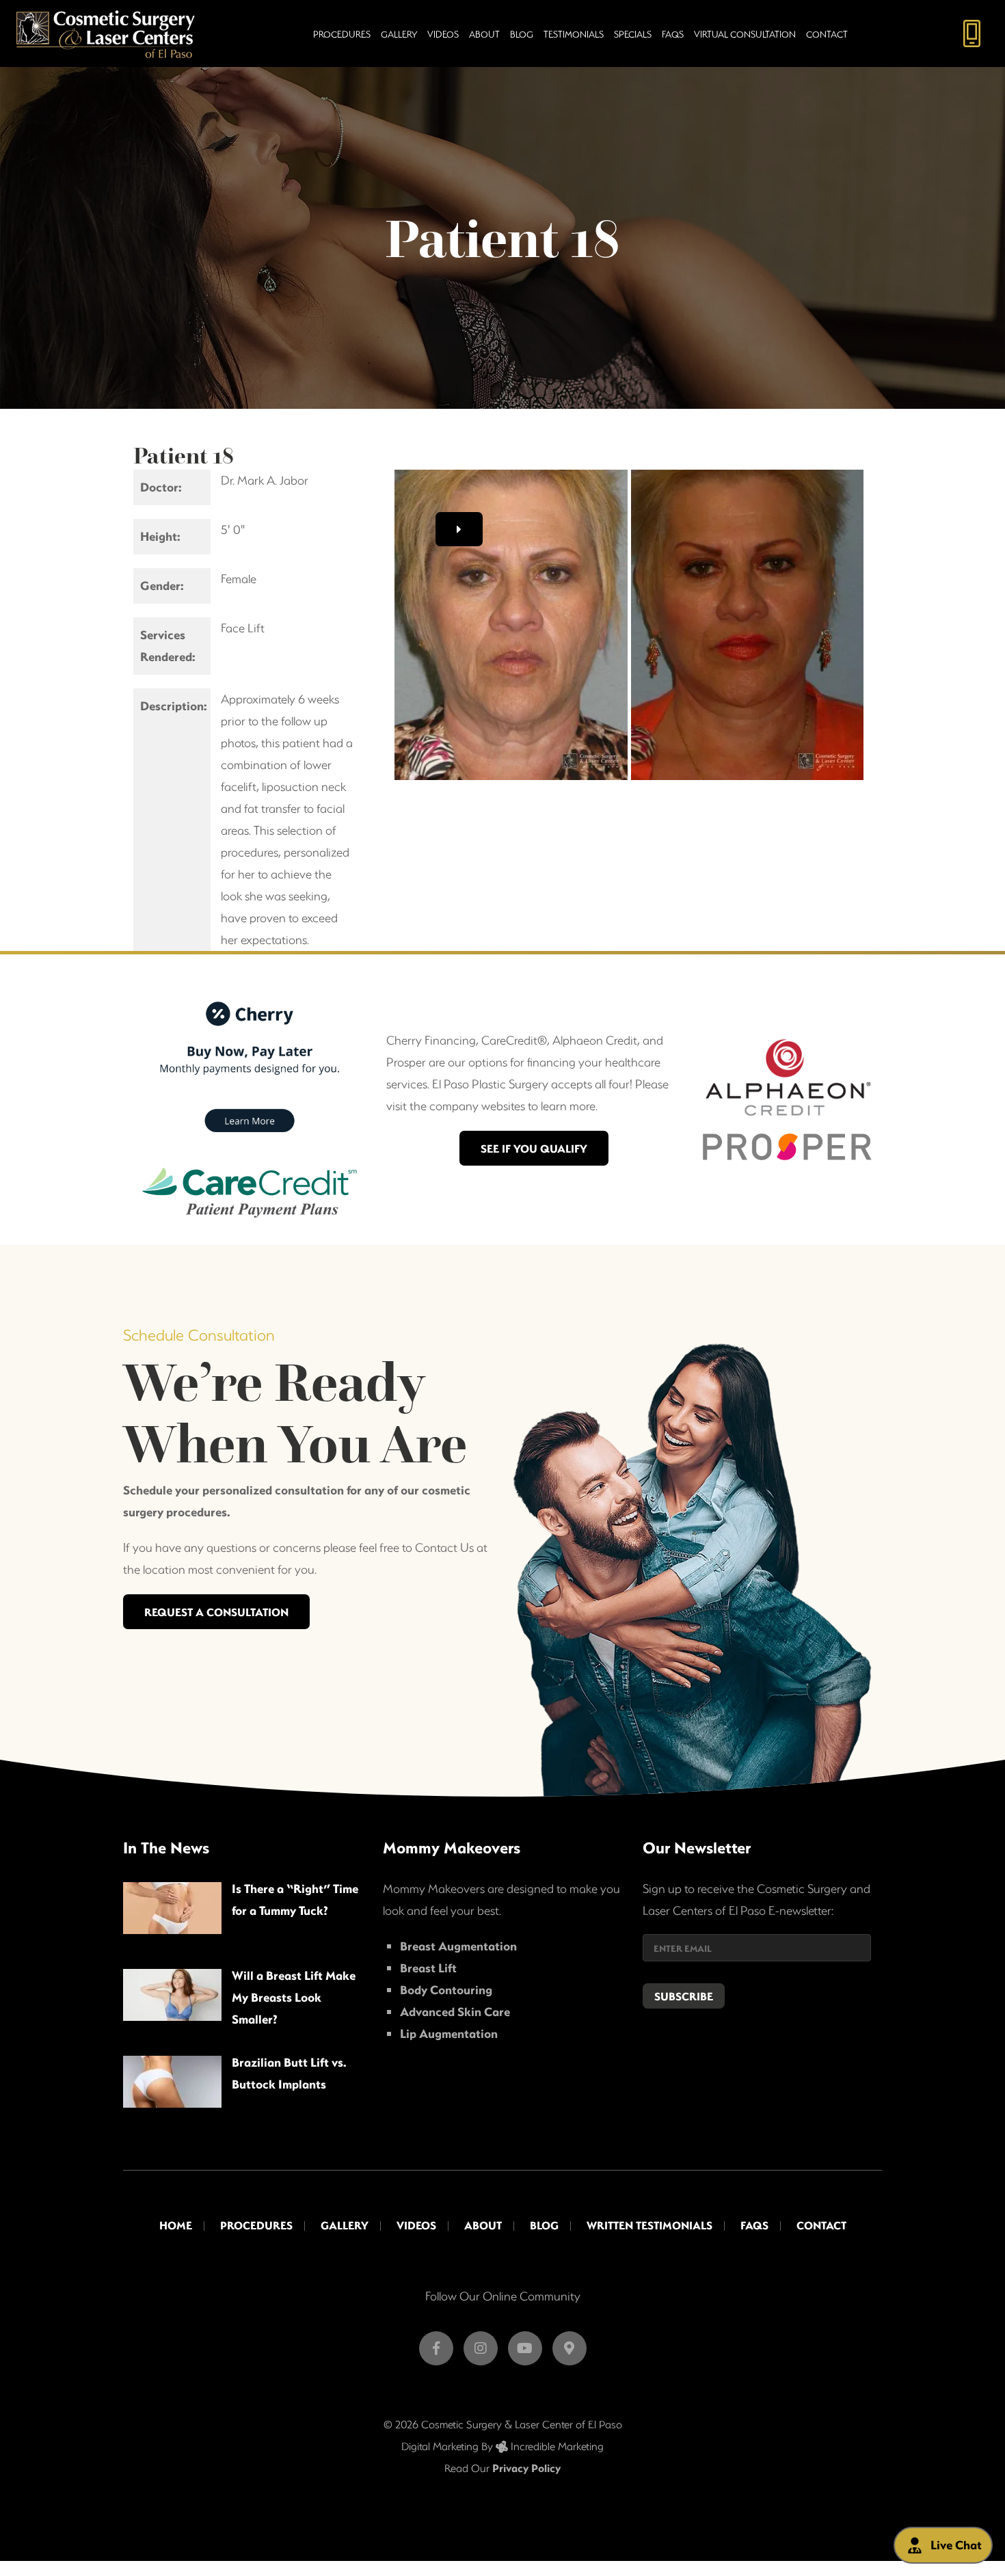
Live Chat (956, 2545)
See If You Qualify (534, 1148)
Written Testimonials (649, 2225)
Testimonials (574, 34)
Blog (522, 34)
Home (176, 2225)
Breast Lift (428, 1968)
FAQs (673, 34)
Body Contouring (446, 1990)
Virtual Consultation (745, 34)
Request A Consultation (216, 1612)
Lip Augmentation (449, 2034)
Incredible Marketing (556, 2446)
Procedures (342, 34)
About (484, 34)
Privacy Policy (526, 2468)
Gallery (399, 34)
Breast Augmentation (458, 1946)
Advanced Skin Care (455, 2012)
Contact (827, 34)
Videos (443, 34)
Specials (633, 34)
